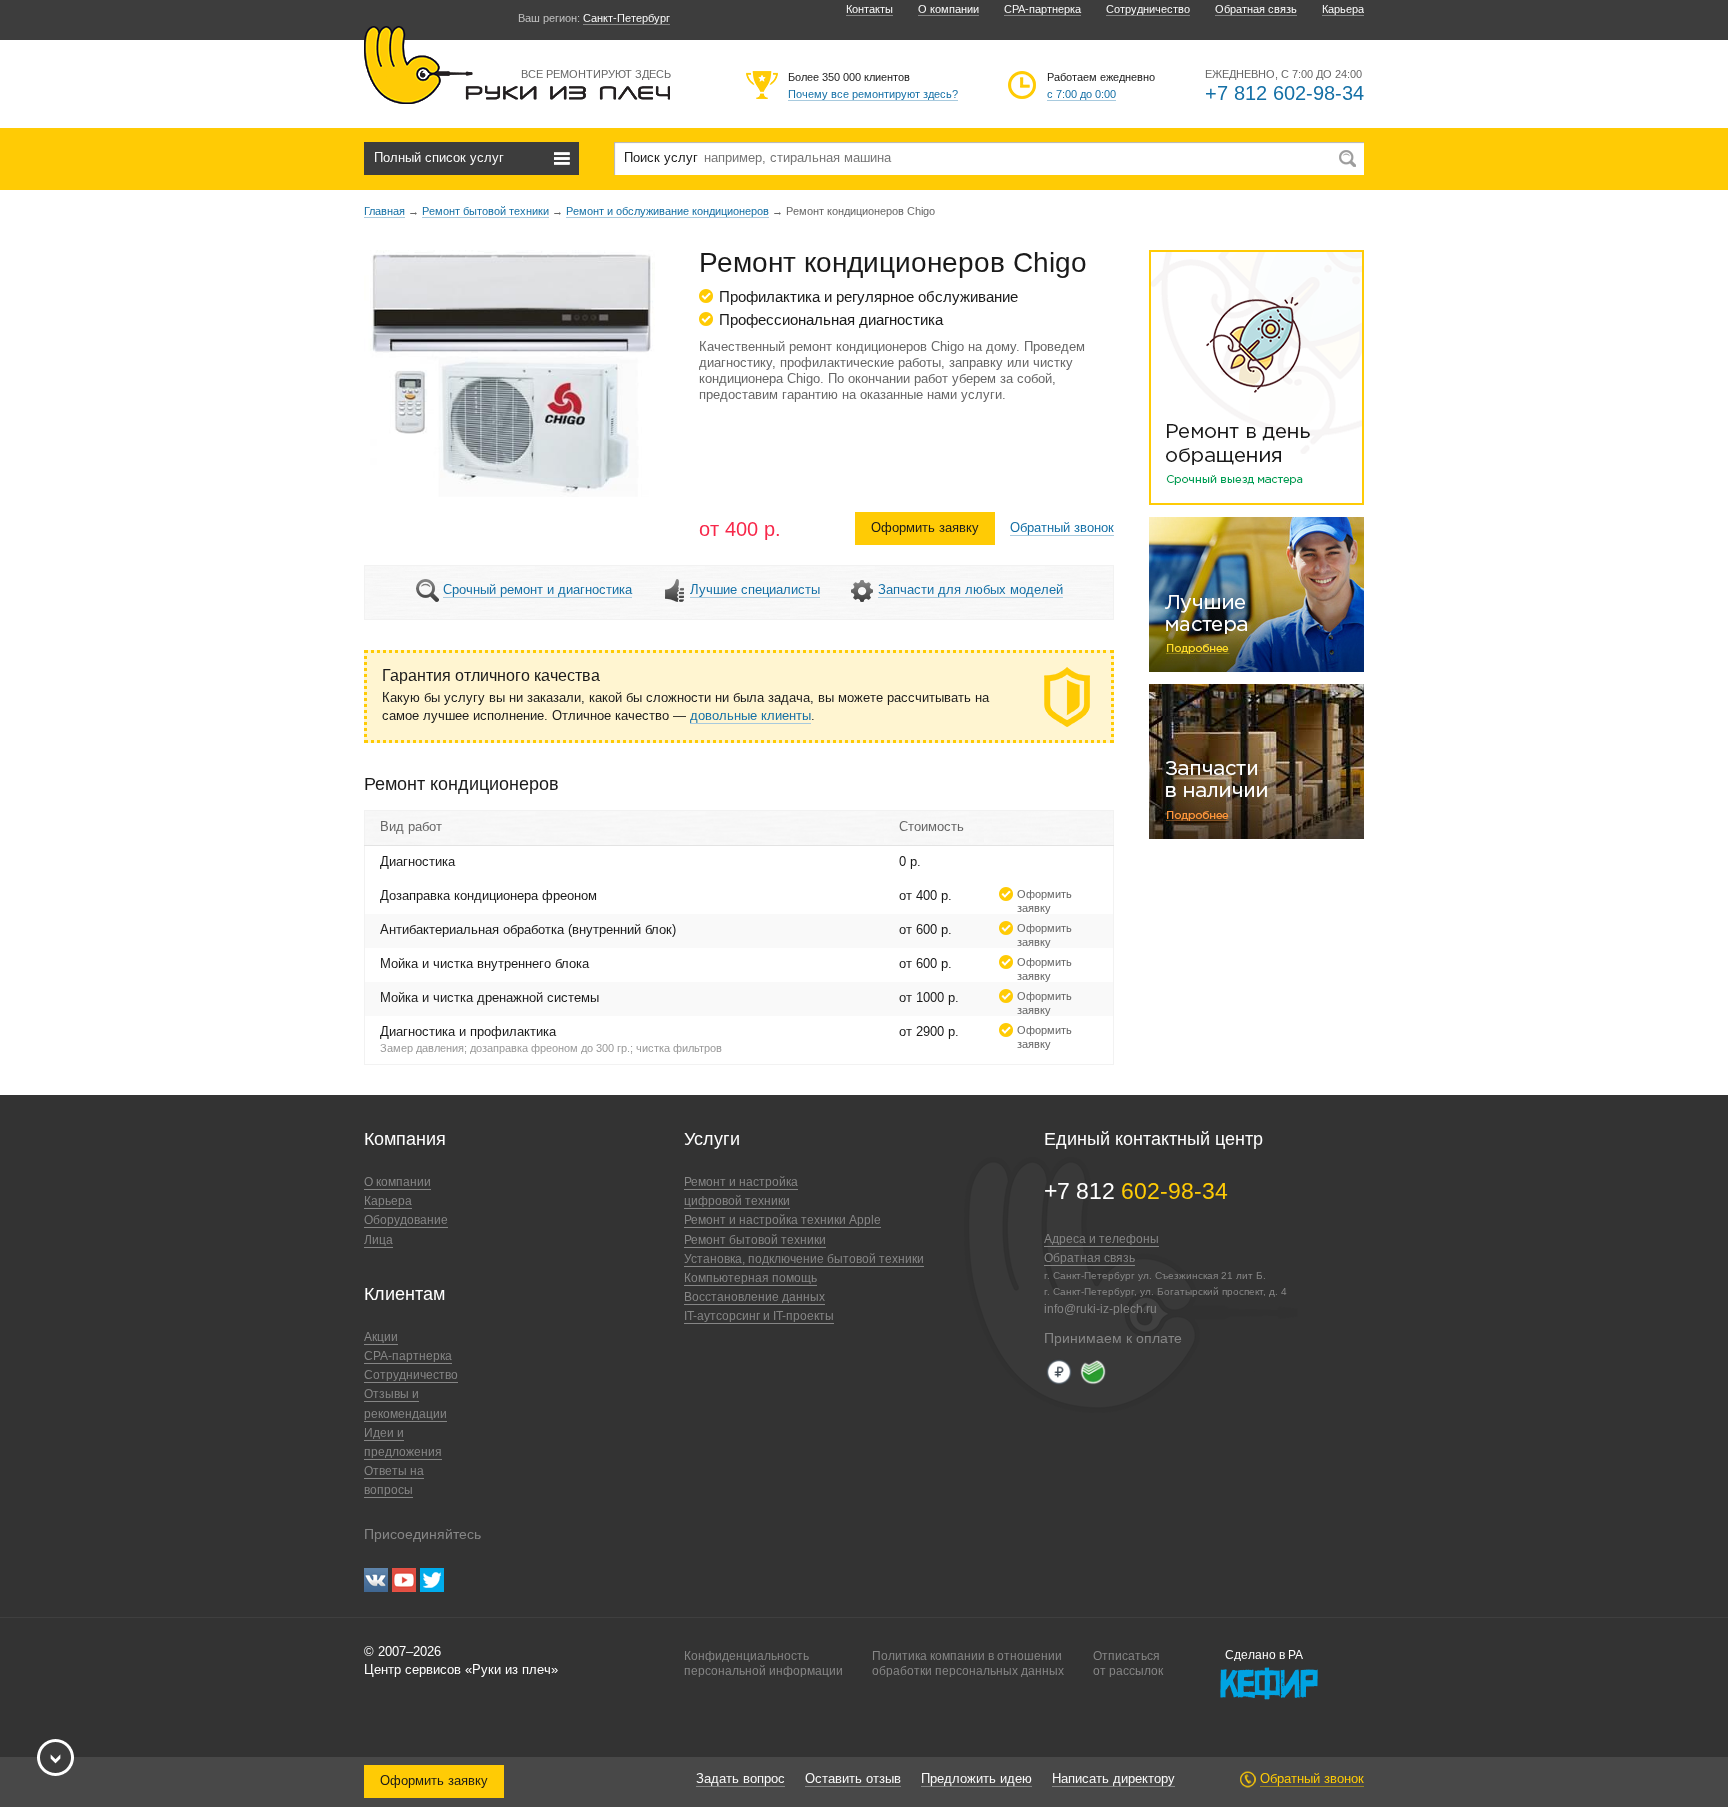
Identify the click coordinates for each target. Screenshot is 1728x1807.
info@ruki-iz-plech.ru (1100, 1309)
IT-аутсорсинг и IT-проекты (759, 1316)
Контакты (869, 9)
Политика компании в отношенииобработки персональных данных (968, 1663)
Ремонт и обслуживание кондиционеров (667, 211)
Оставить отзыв (853, 1778)
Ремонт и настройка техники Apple (782, 1220)
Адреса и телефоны (1101, 1239)
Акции (381, 1337)
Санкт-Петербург (626, 18)
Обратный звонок (1062, 527)
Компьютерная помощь (750, 1278)
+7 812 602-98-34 (1284, 93)
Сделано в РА (1264, 1655)
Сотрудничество (1148, 9)
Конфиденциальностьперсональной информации (763, 1663)
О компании (948, 9)
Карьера (1343, 9)
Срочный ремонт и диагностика (537, 589)
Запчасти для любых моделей (970, 589)
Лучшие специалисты (755, 589)
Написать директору (1113, 1778)
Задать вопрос (740, 1778)
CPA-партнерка (1042, 9)
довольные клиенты (750, 715)
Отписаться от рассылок (1128, 1663)
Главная (384, 211)
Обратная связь (1256, 9)
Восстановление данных (754, 1297)
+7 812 (1136, 1191)
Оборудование (406, 1220)
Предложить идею (976, 1778)
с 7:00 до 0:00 (1081, 94)
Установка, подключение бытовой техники (804, 1259)
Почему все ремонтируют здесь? (873, 94)
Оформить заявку (925, 527)
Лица (378, 1240)
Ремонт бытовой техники (485, 211)
